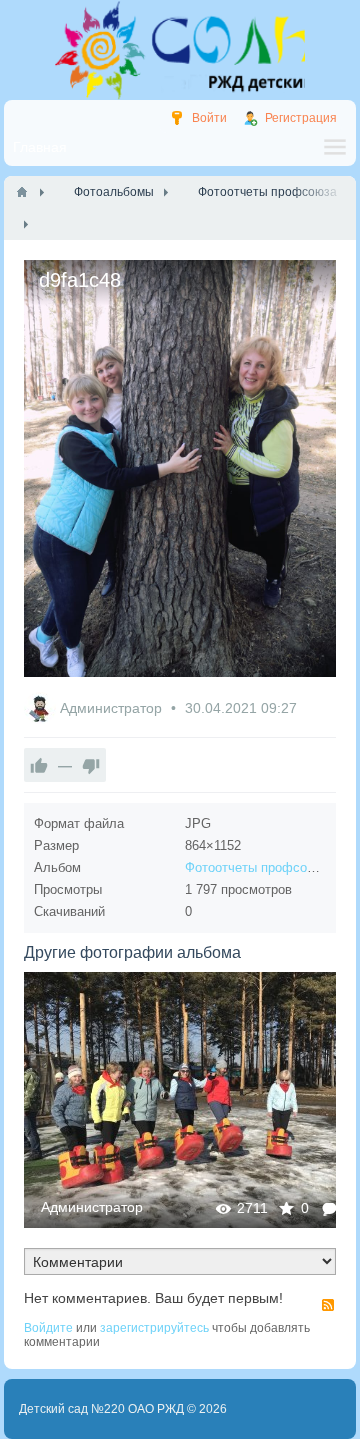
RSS (328, 1305)
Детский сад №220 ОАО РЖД (101, 1409)
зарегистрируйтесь (154, 1328)
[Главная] (22, 192)
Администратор (113, 708)
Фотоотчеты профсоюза (257, 867)
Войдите (48, 1328)
